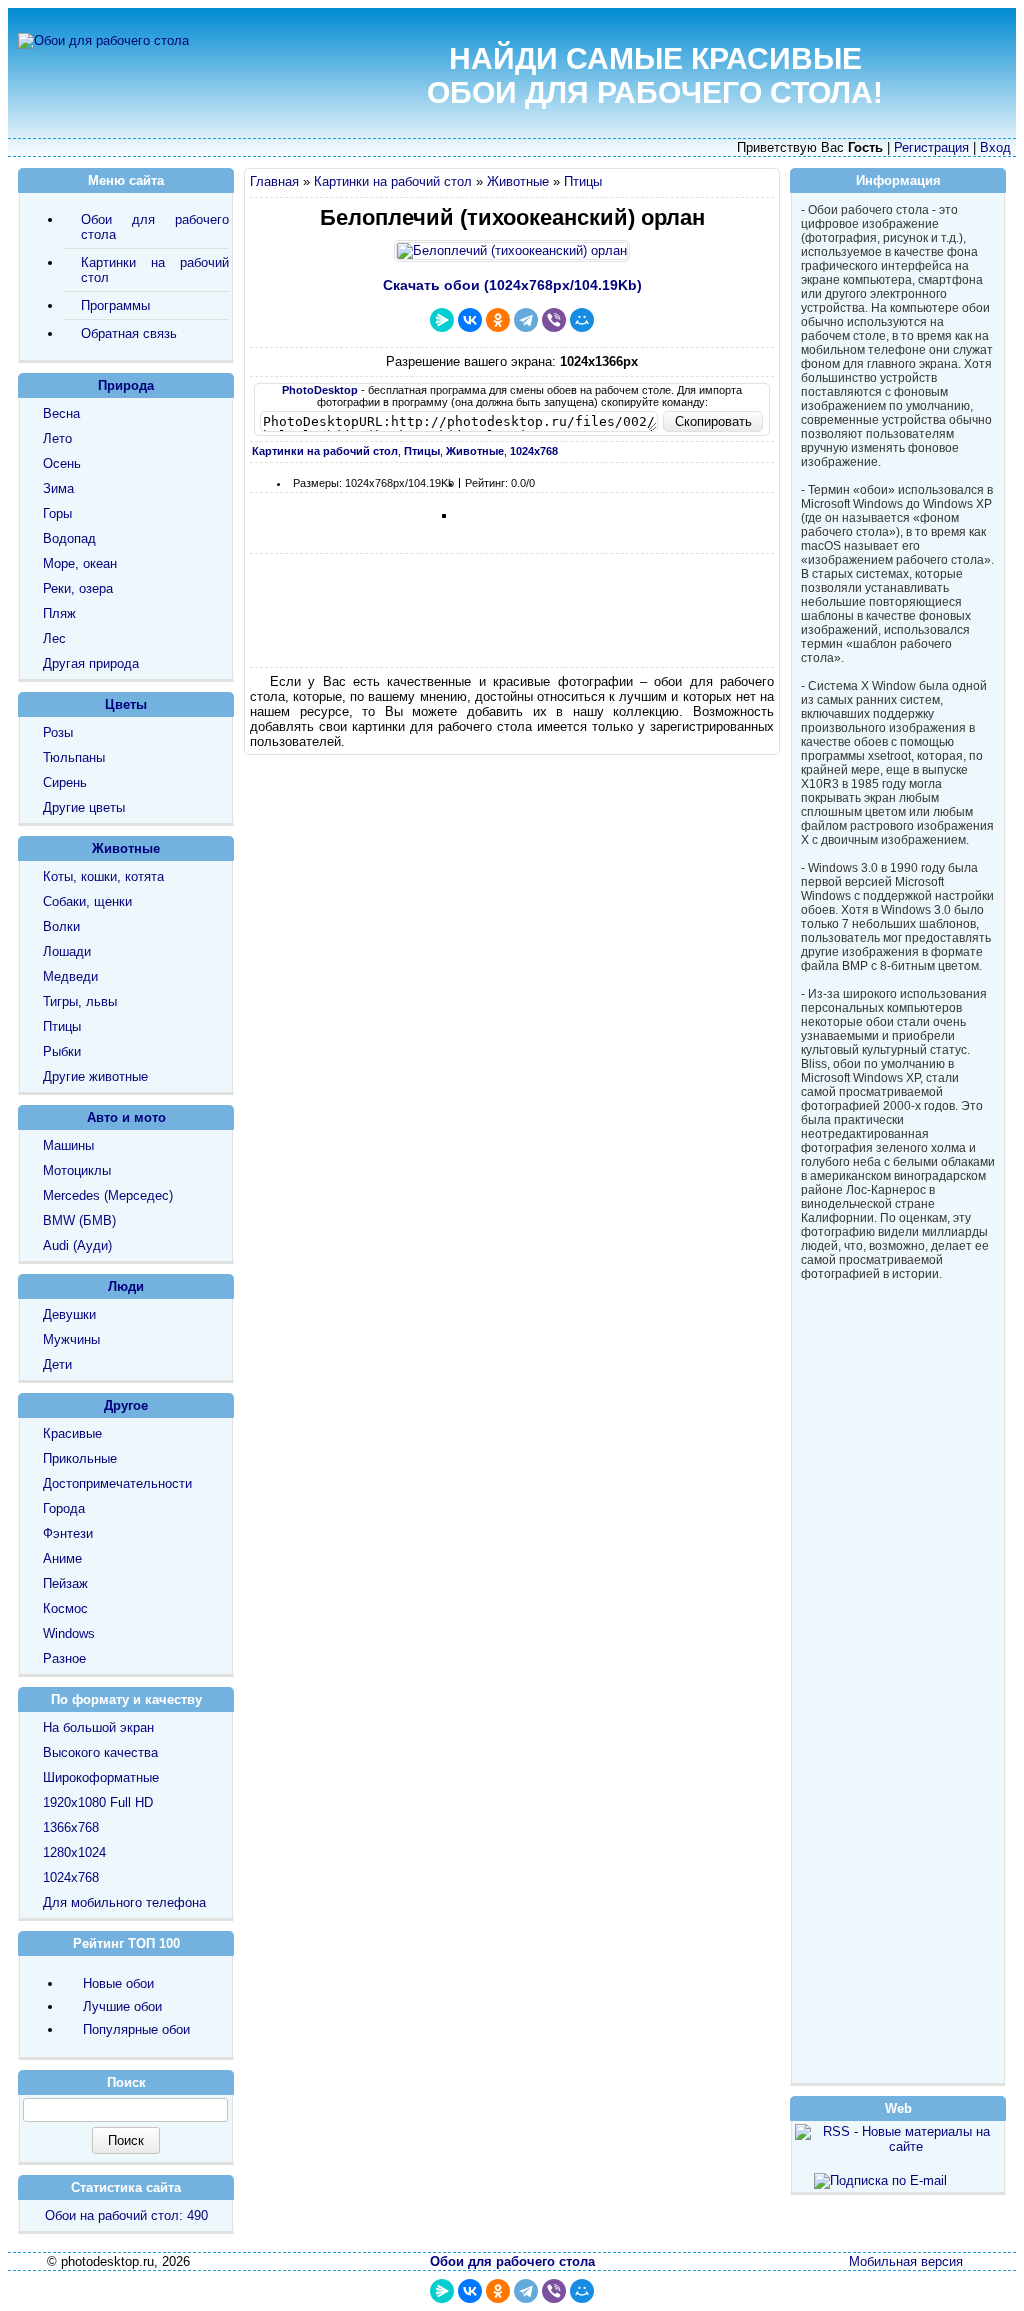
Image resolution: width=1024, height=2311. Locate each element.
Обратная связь (129, 333)
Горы (57, 513)
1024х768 (71, 1877)
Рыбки (62, 1051)
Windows (69, 1633)
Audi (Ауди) (77, 1245)
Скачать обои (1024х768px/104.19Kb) (512, 285)
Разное (64, 1658)
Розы (58, 732)
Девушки (69, 1314)
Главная (274, 181)
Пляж (59, 613)
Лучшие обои (122, 2006)
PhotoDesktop (320, 390)
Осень (62, 463)
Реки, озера (78, 588)
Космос (65, 1608)
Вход (995, 147)
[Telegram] (526, 320)
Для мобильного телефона (124, 1902)
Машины (68, 1145)
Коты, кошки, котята (103, 876)
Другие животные (95, 1076)
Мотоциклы (77, 1170)
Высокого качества (100, 1752)
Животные (518, 181)
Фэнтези (68, 1533)
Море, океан (80, 563)
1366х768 (71, 1827)
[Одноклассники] (498, 320)
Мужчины (71, 1339)
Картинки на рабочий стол (393, 181)
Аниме (62, 1558)
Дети (57, 1364)
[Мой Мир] (582, 320)
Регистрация (931, 147)
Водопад (69, 538)
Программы (115, 305)
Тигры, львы (80, 1001)
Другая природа (91, 663)
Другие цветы (84, 807)
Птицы (583, 181)
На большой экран (98, 1727)
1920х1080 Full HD (98, 1802)
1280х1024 (74, 1852)
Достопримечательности (117, 1483)
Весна (61, 413)
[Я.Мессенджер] (442, 320)
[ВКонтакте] (470, 320)
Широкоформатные (101, 1777)
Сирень (65, 782)
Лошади (67, 951)
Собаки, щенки (87, 901)
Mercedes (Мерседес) (108, 1195)
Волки (61, 926)
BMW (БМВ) (79, 1220)
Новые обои (118, 1983)
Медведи (70, 976)
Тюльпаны (74, 757)
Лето (57, 438)
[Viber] (554, 320)
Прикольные (80, 1458)
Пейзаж (65, 1583)
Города (64, 1508)
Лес (54, 638)
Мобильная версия (906, 2261)
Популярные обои (136, 2029)
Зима (58, 488)
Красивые (72, 1433)
